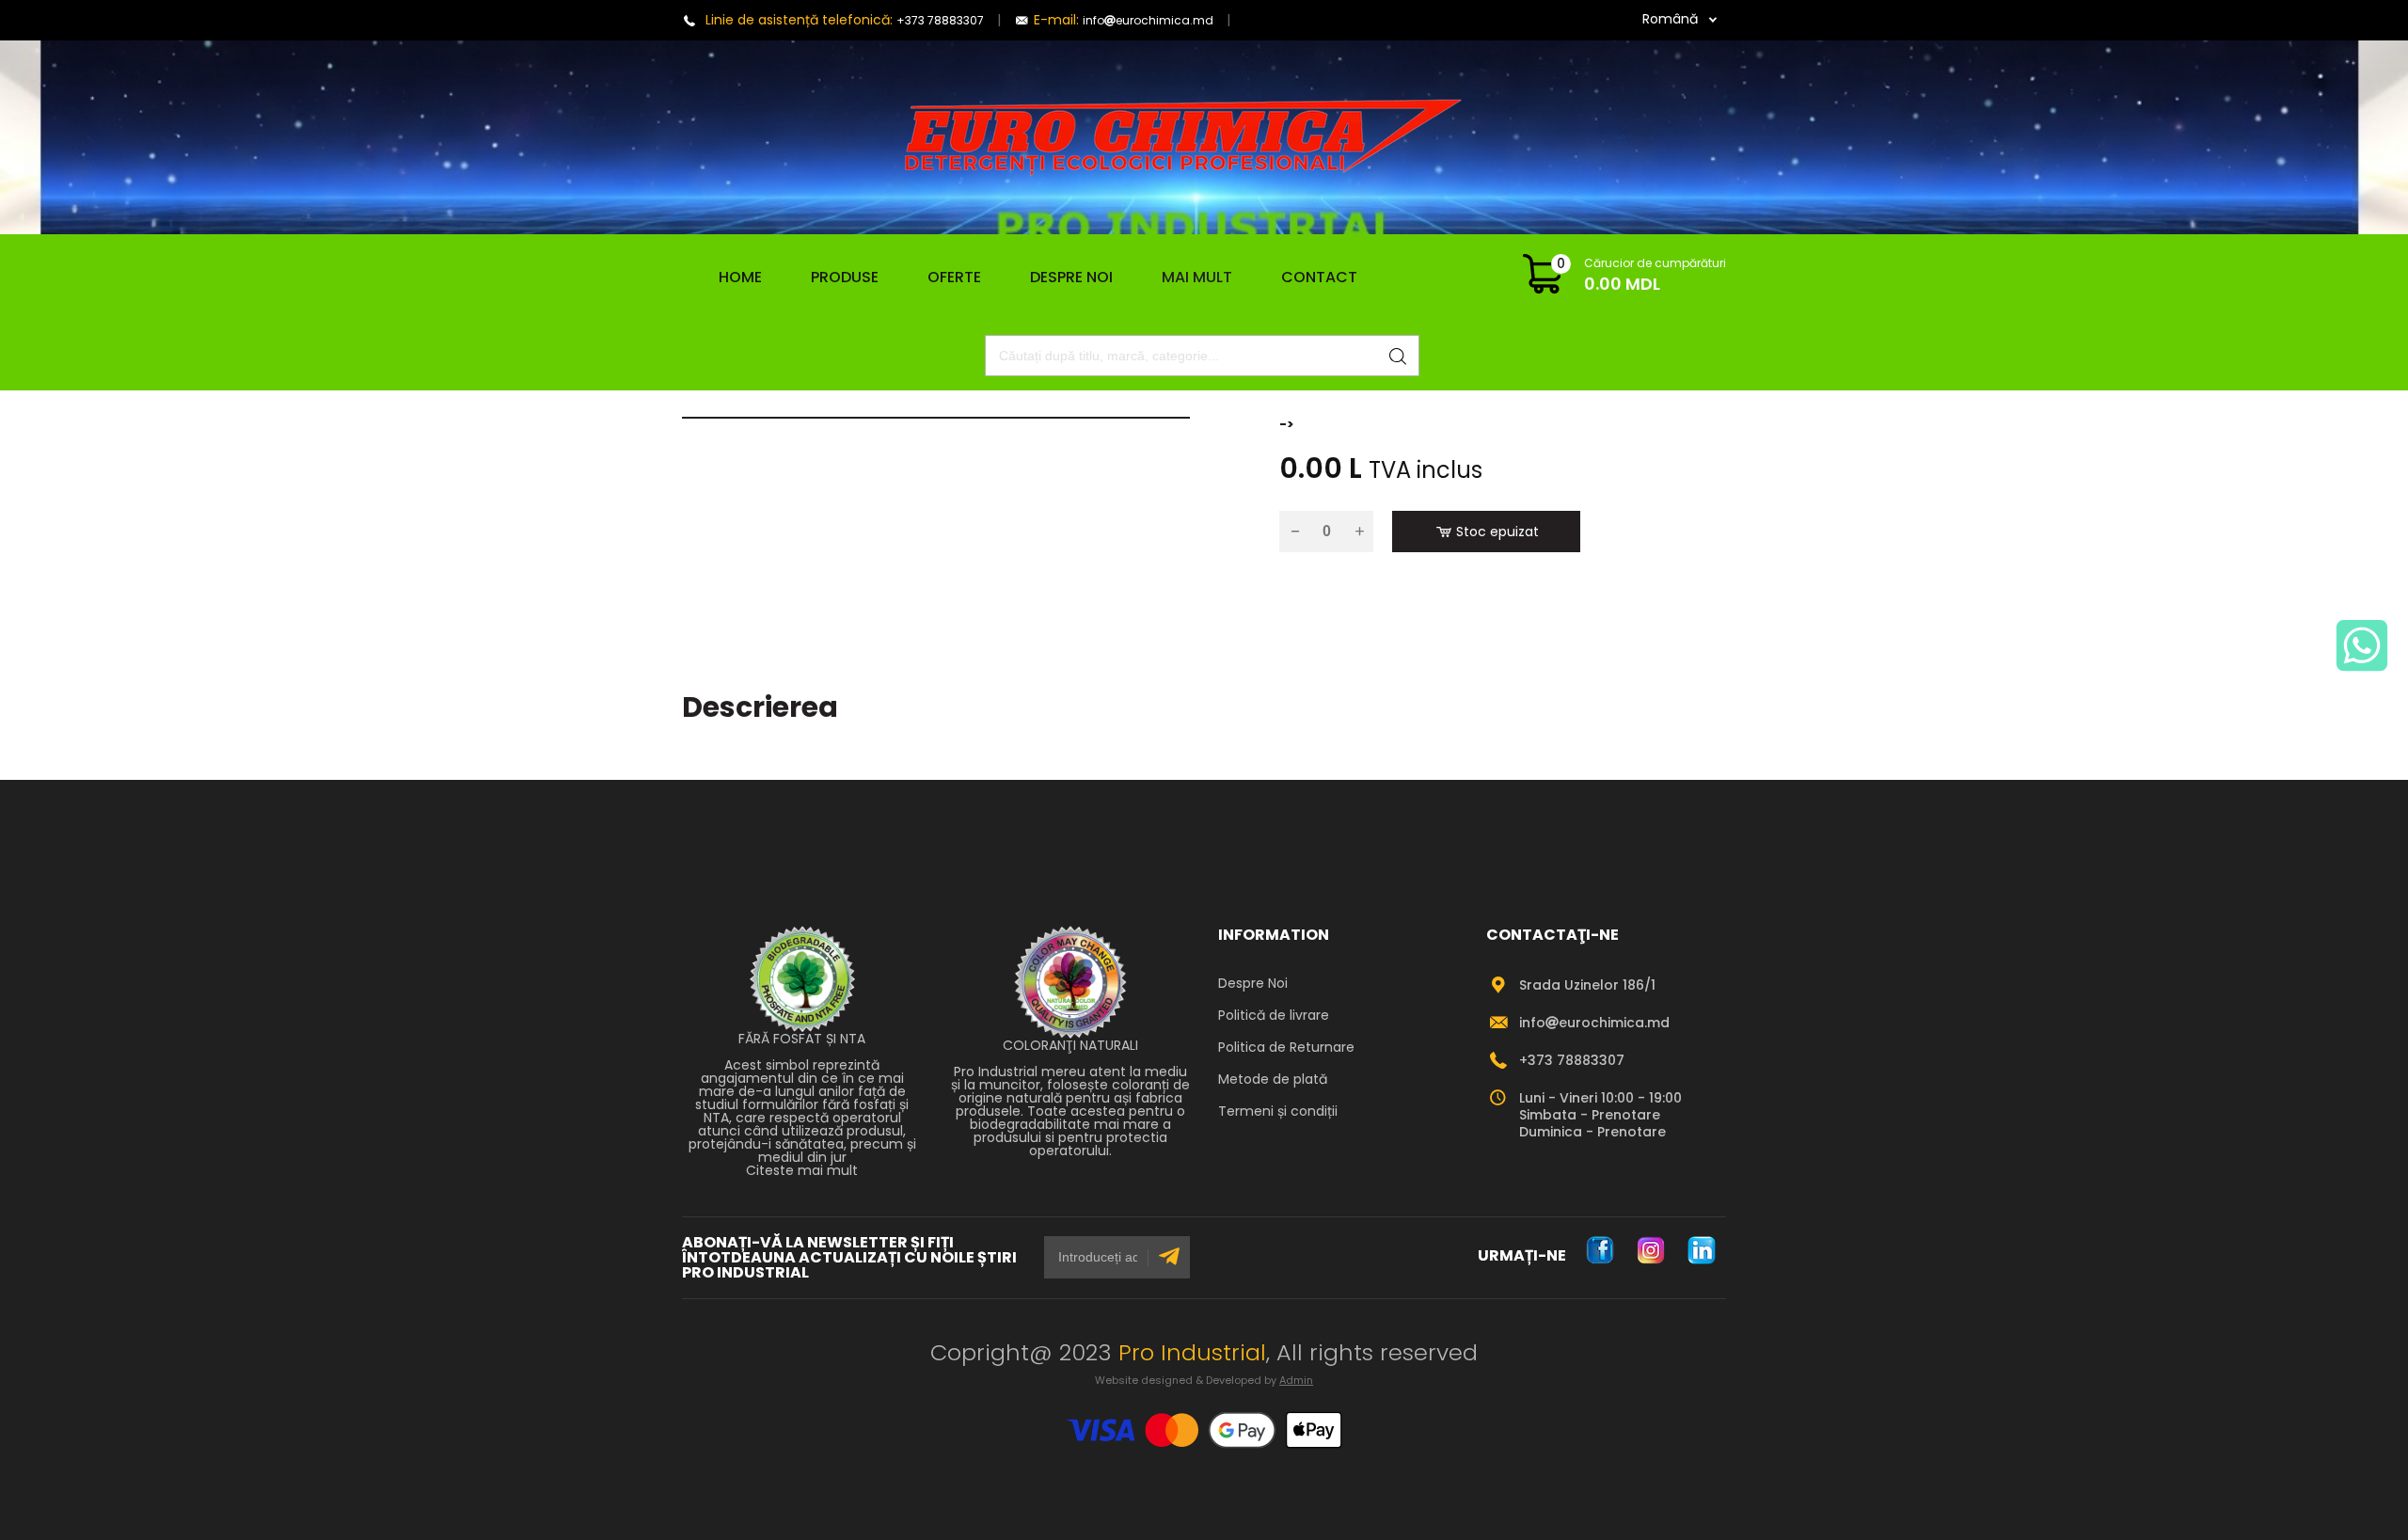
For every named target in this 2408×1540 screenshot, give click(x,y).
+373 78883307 (940, 20)
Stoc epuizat (1497, 532)
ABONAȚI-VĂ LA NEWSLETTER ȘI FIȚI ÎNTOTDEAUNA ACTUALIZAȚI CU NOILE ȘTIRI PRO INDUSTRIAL (849, 1258)
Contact (1319, 277)
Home (733, 278)
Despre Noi (1071, 277)
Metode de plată (1273, 1079)
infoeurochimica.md (1148, 20)
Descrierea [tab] (760, 707)
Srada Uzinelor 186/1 (1587, 985)
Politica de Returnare (1286, 1047)
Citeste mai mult (802, 1170)
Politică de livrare (1274, 1015)
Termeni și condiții (1278, 1111)
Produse (845, 278)
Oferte (954, 277)
